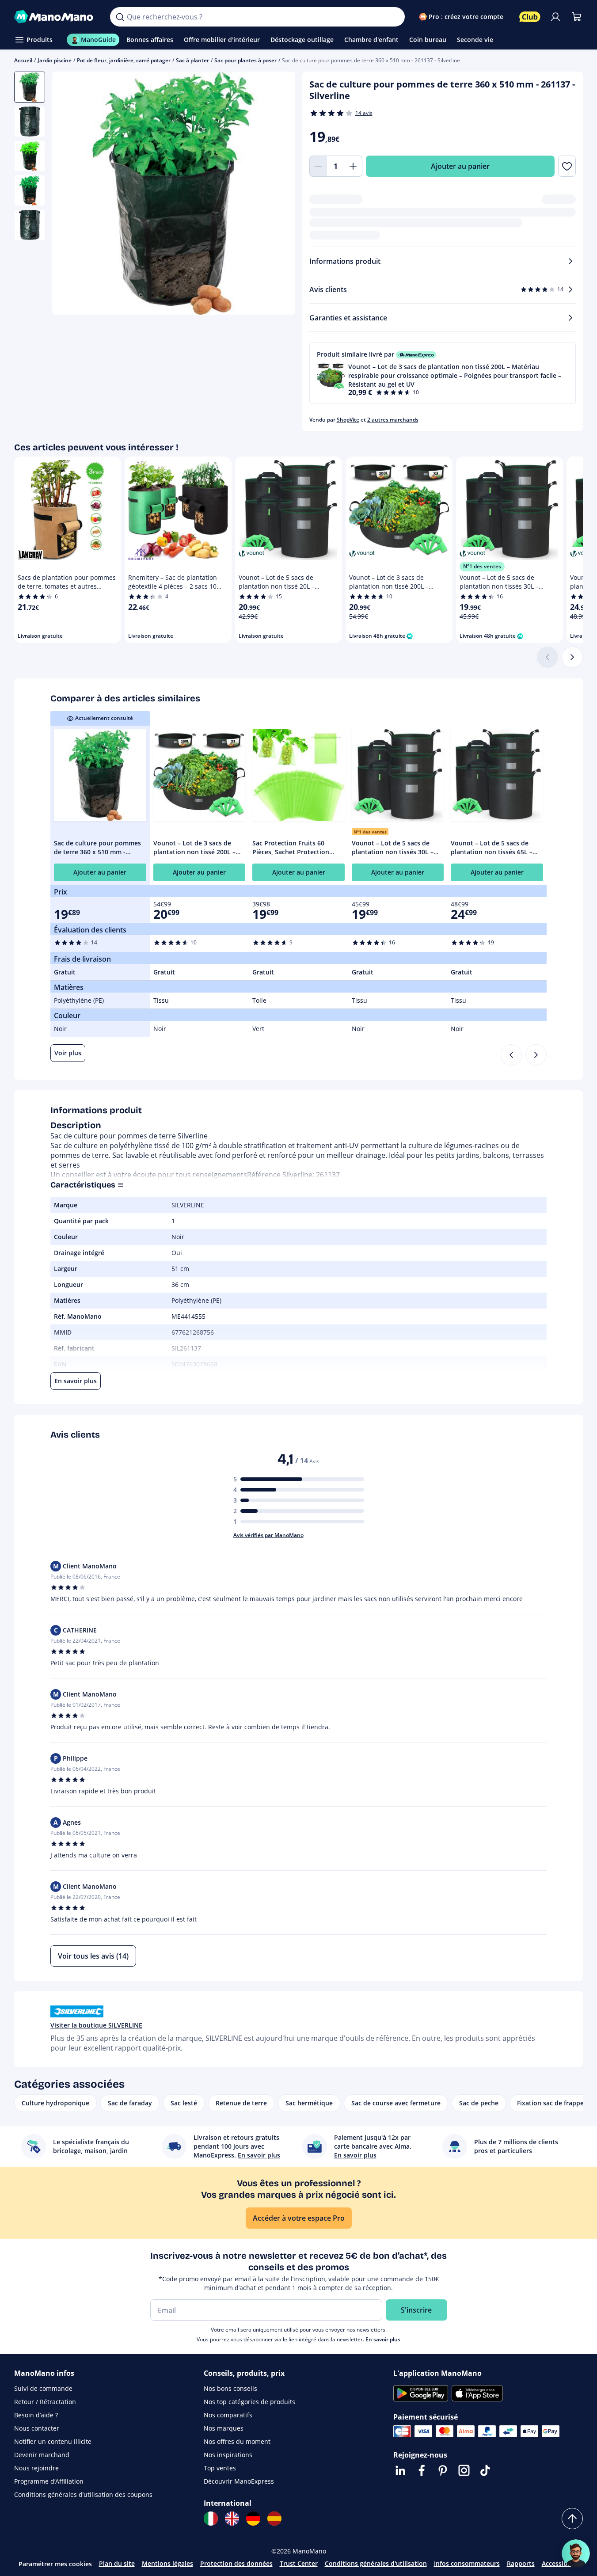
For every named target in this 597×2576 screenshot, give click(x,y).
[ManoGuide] (576, 2553)
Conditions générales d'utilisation (376, 2563)
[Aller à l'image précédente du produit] (70, 194)
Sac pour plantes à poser (245, 60)
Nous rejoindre (36, 2468)
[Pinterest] (443, 2470)
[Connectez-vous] (555, 17)
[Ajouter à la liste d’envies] (567, 166)
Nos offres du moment (237, 2441)
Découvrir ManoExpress (239, 2481)
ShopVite (348, 420)
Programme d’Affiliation (49, 2481)
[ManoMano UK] (232, 2519)
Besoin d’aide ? (36, 2415)
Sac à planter (192, 60)
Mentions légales (167, 2563)
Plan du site (117, 2563)
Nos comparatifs (228, 2415)
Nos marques (224, 2428)
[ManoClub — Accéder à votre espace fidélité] (530, 17)
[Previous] (511, 1055)
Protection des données (236, 2563)
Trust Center (299, 2563)
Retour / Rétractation (45, 2402)
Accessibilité (560, 2563)
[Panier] (577, 17)
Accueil (23, 60)
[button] (443, 373)
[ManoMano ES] (274, 2519)
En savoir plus (383, 2339)
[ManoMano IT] (211, 2519)
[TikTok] (485, 2470)
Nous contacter (37, 2428)
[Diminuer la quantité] (318, 166)
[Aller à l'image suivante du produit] (278, 194)
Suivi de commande (43, 2388)
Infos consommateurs (467, 2563)
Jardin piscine (55, 60)
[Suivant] (572, 657)
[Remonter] (572, 2519)
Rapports (521, 2563)
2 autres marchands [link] (393, 420)
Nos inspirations (228, 2455)
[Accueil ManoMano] (55, 17)
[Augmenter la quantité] (354, 166)
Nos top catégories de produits (249, 2402)
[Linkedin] (400, 2470)
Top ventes (220, 2468)
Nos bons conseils (230, 2388)
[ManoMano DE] (253, 2519)
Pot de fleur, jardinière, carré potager (124, 60)
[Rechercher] (120, 17)
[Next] (536, 1055)
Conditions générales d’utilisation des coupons (83, 2494)
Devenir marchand (42, 2455)
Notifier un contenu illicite (53, 2441)
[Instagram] (464, 2470)
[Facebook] (422, 2470)
